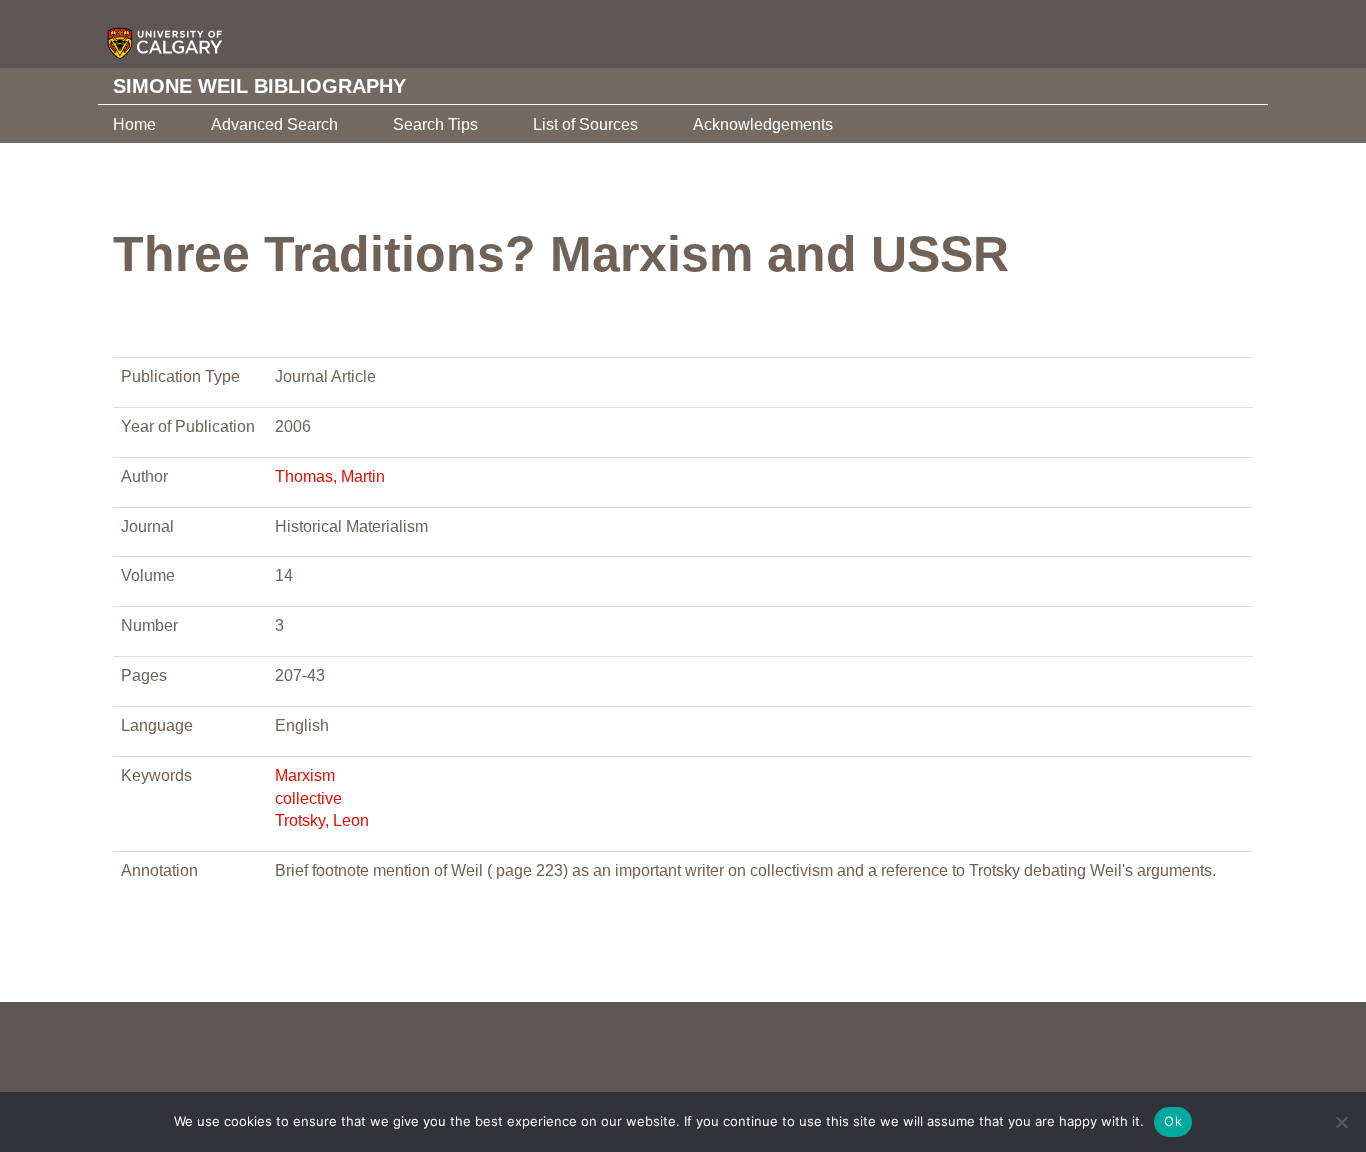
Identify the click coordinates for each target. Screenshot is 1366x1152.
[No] (1341, 1122)
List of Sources (585, 124)
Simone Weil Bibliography (259, 86)
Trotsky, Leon (322, 820)
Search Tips (435, 124)
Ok (1173, 1121)
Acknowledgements (763, 124)
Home (134, 124)
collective (308, 798)
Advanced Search (274, 124)
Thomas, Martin (330, 476)
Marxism (305, 775)
